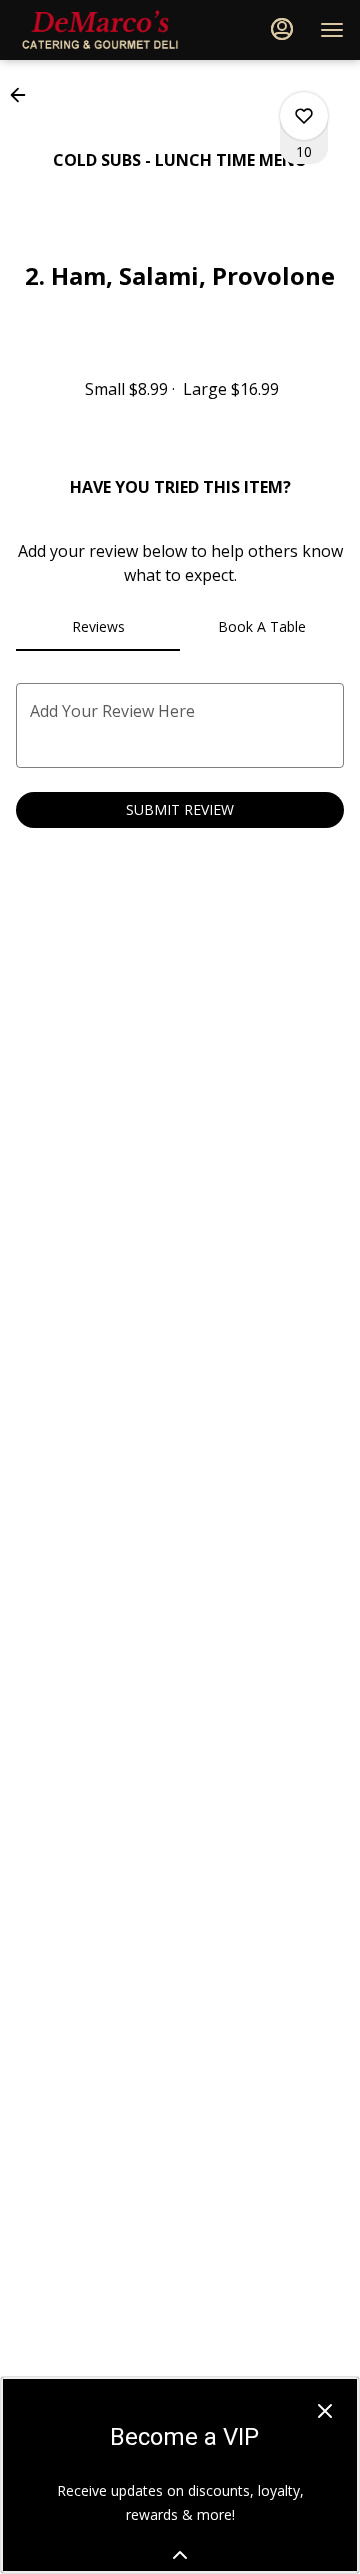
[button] (24, 95)
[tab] (98, 627)
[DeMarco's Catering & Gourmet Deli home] (106, 30)
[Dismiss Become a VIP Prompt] (325, 2411)
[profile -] (282, 29)
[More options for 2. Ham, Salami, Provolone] (304, 116)
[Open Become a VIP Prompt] (180, 2555)
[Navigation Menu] (332, 30)
